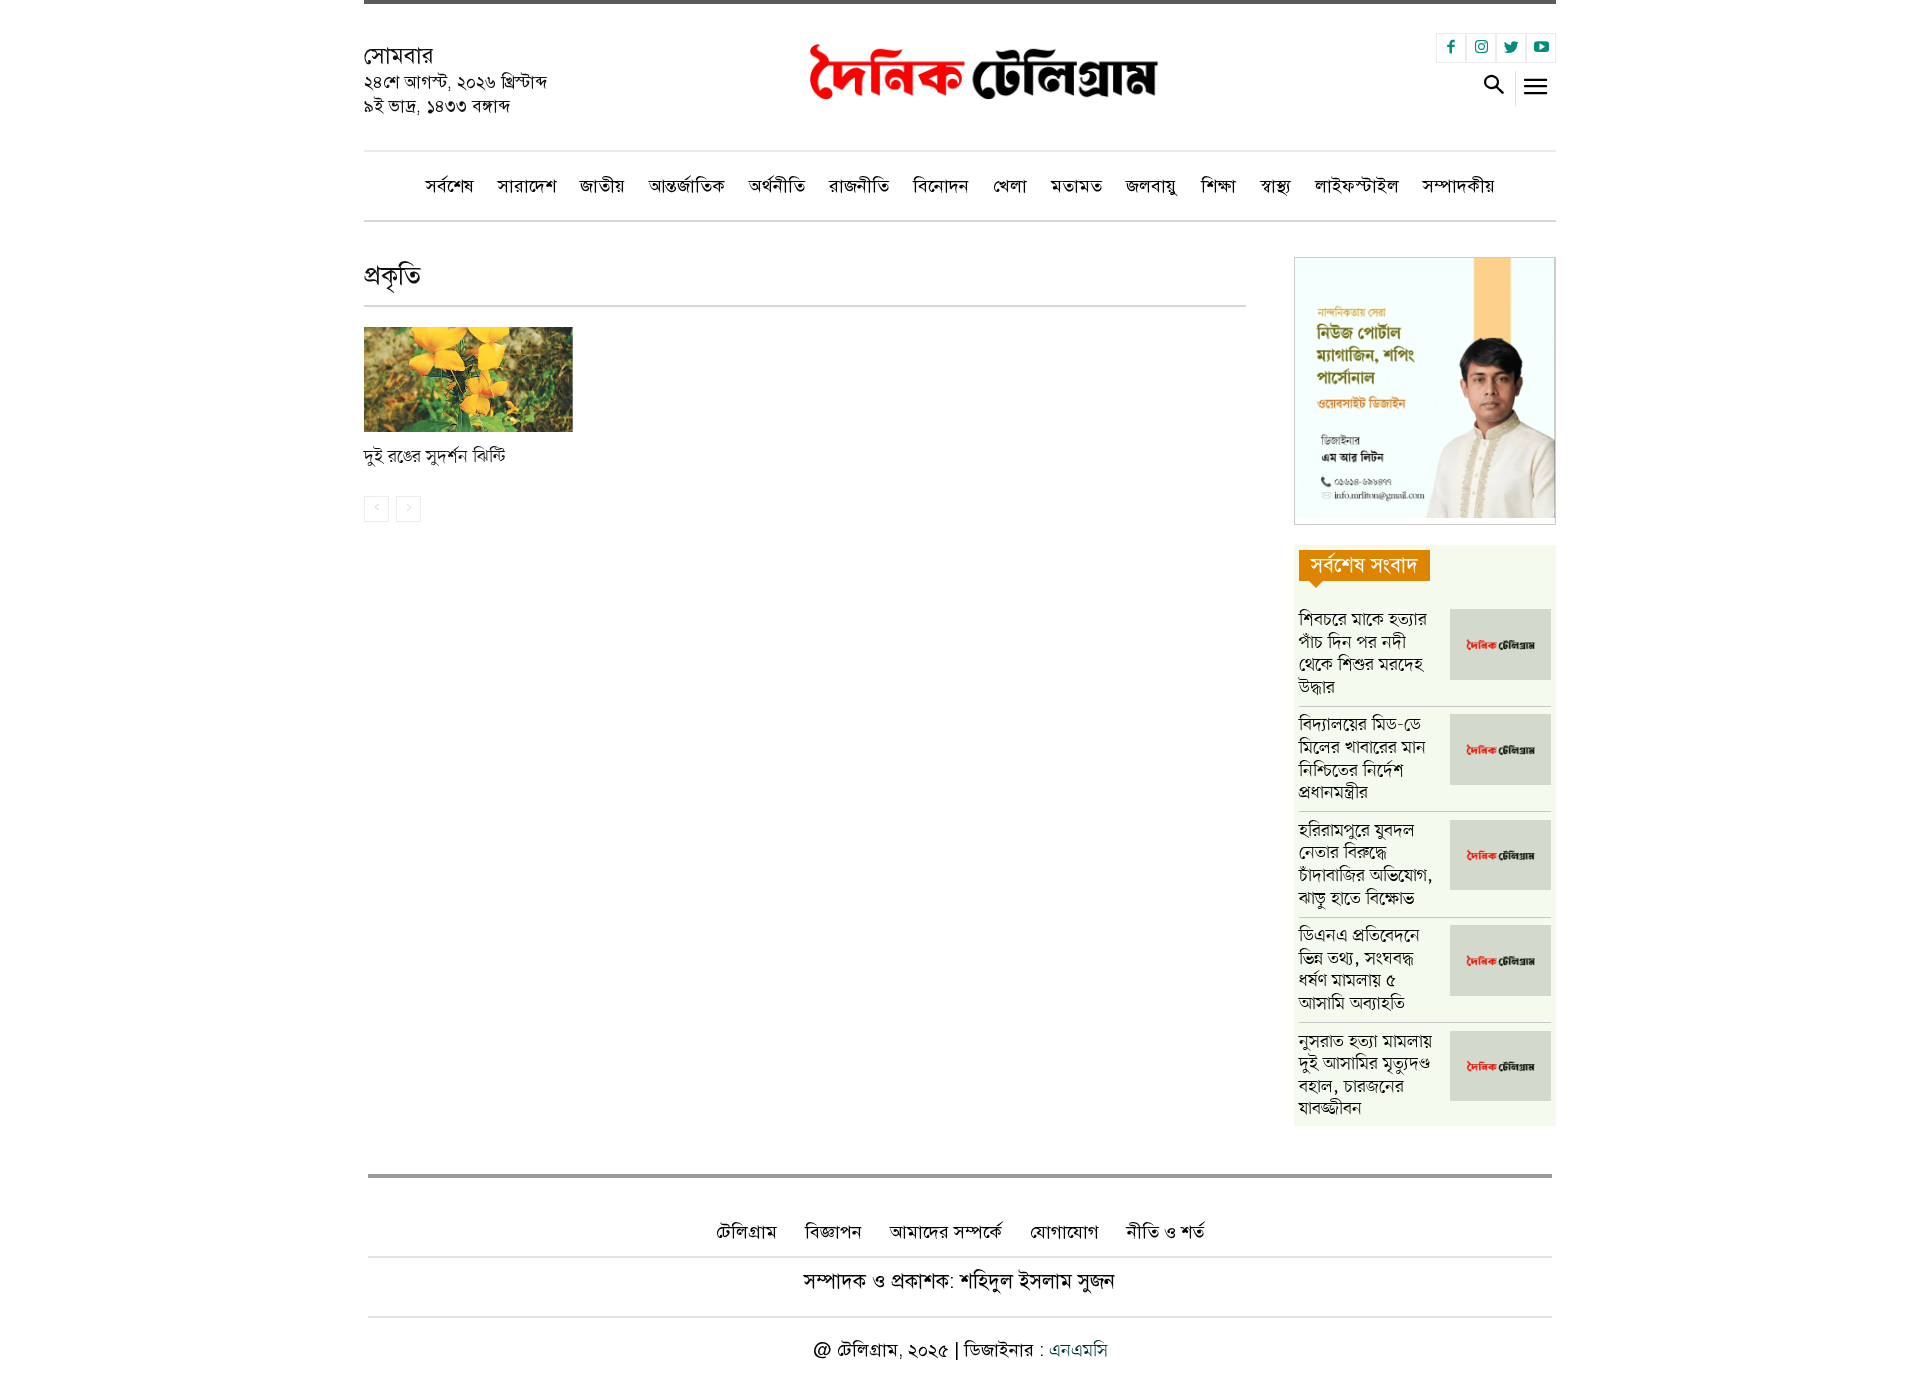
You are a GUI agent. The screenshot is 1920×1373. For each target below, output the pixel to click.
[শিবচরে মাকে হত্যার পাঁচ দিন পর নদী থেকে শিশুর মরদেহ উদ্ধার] (1500, 644)
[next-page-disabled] (408, 509)
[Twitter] (1511, 48)
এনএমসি (1078, 1351)
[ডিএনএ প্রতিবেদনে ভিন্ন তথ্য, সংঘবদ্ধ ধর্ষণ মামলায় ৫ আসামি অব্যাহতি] (1500, 960)
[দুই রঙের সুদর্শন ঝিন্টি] (468, 379)
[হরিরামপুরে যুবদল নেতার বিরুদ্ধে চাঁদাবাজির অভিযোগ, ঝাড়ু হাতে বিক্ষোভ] (1500, 855)
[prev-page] (376, 509)
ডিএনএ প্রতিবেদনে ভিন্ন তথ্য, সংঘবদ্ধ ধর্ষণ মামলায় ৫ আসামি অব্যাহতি (1359, 970)
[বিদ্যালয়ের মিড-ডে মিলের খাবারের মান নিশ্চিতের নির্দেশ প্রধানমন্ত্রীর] (1500, 749)
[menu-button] (1536, 91)
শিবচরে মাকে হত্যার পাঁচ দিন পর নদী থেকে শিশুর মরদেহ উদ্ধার (1363, 654)
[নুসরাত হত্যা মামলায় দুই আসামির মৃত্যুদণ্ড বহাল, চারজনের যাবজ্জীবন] (1500, 1066)
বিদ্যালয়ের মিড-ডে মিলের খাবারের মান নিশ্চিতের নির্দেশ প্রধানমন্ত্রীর (1362, 759)
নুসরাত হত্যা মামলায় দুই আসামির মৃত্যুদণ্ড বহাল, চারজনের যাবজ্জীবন (1365, 1076)
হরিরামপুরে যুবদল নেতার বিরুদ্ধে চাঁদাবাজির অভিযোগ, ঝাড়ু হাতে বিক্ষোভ (1366, 865)
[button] (1493, 88)
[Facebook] (1451, 48)
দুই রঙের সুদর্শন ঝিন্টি (434, 457)
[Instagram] (1481, 48)
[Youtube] (1541, 48)
